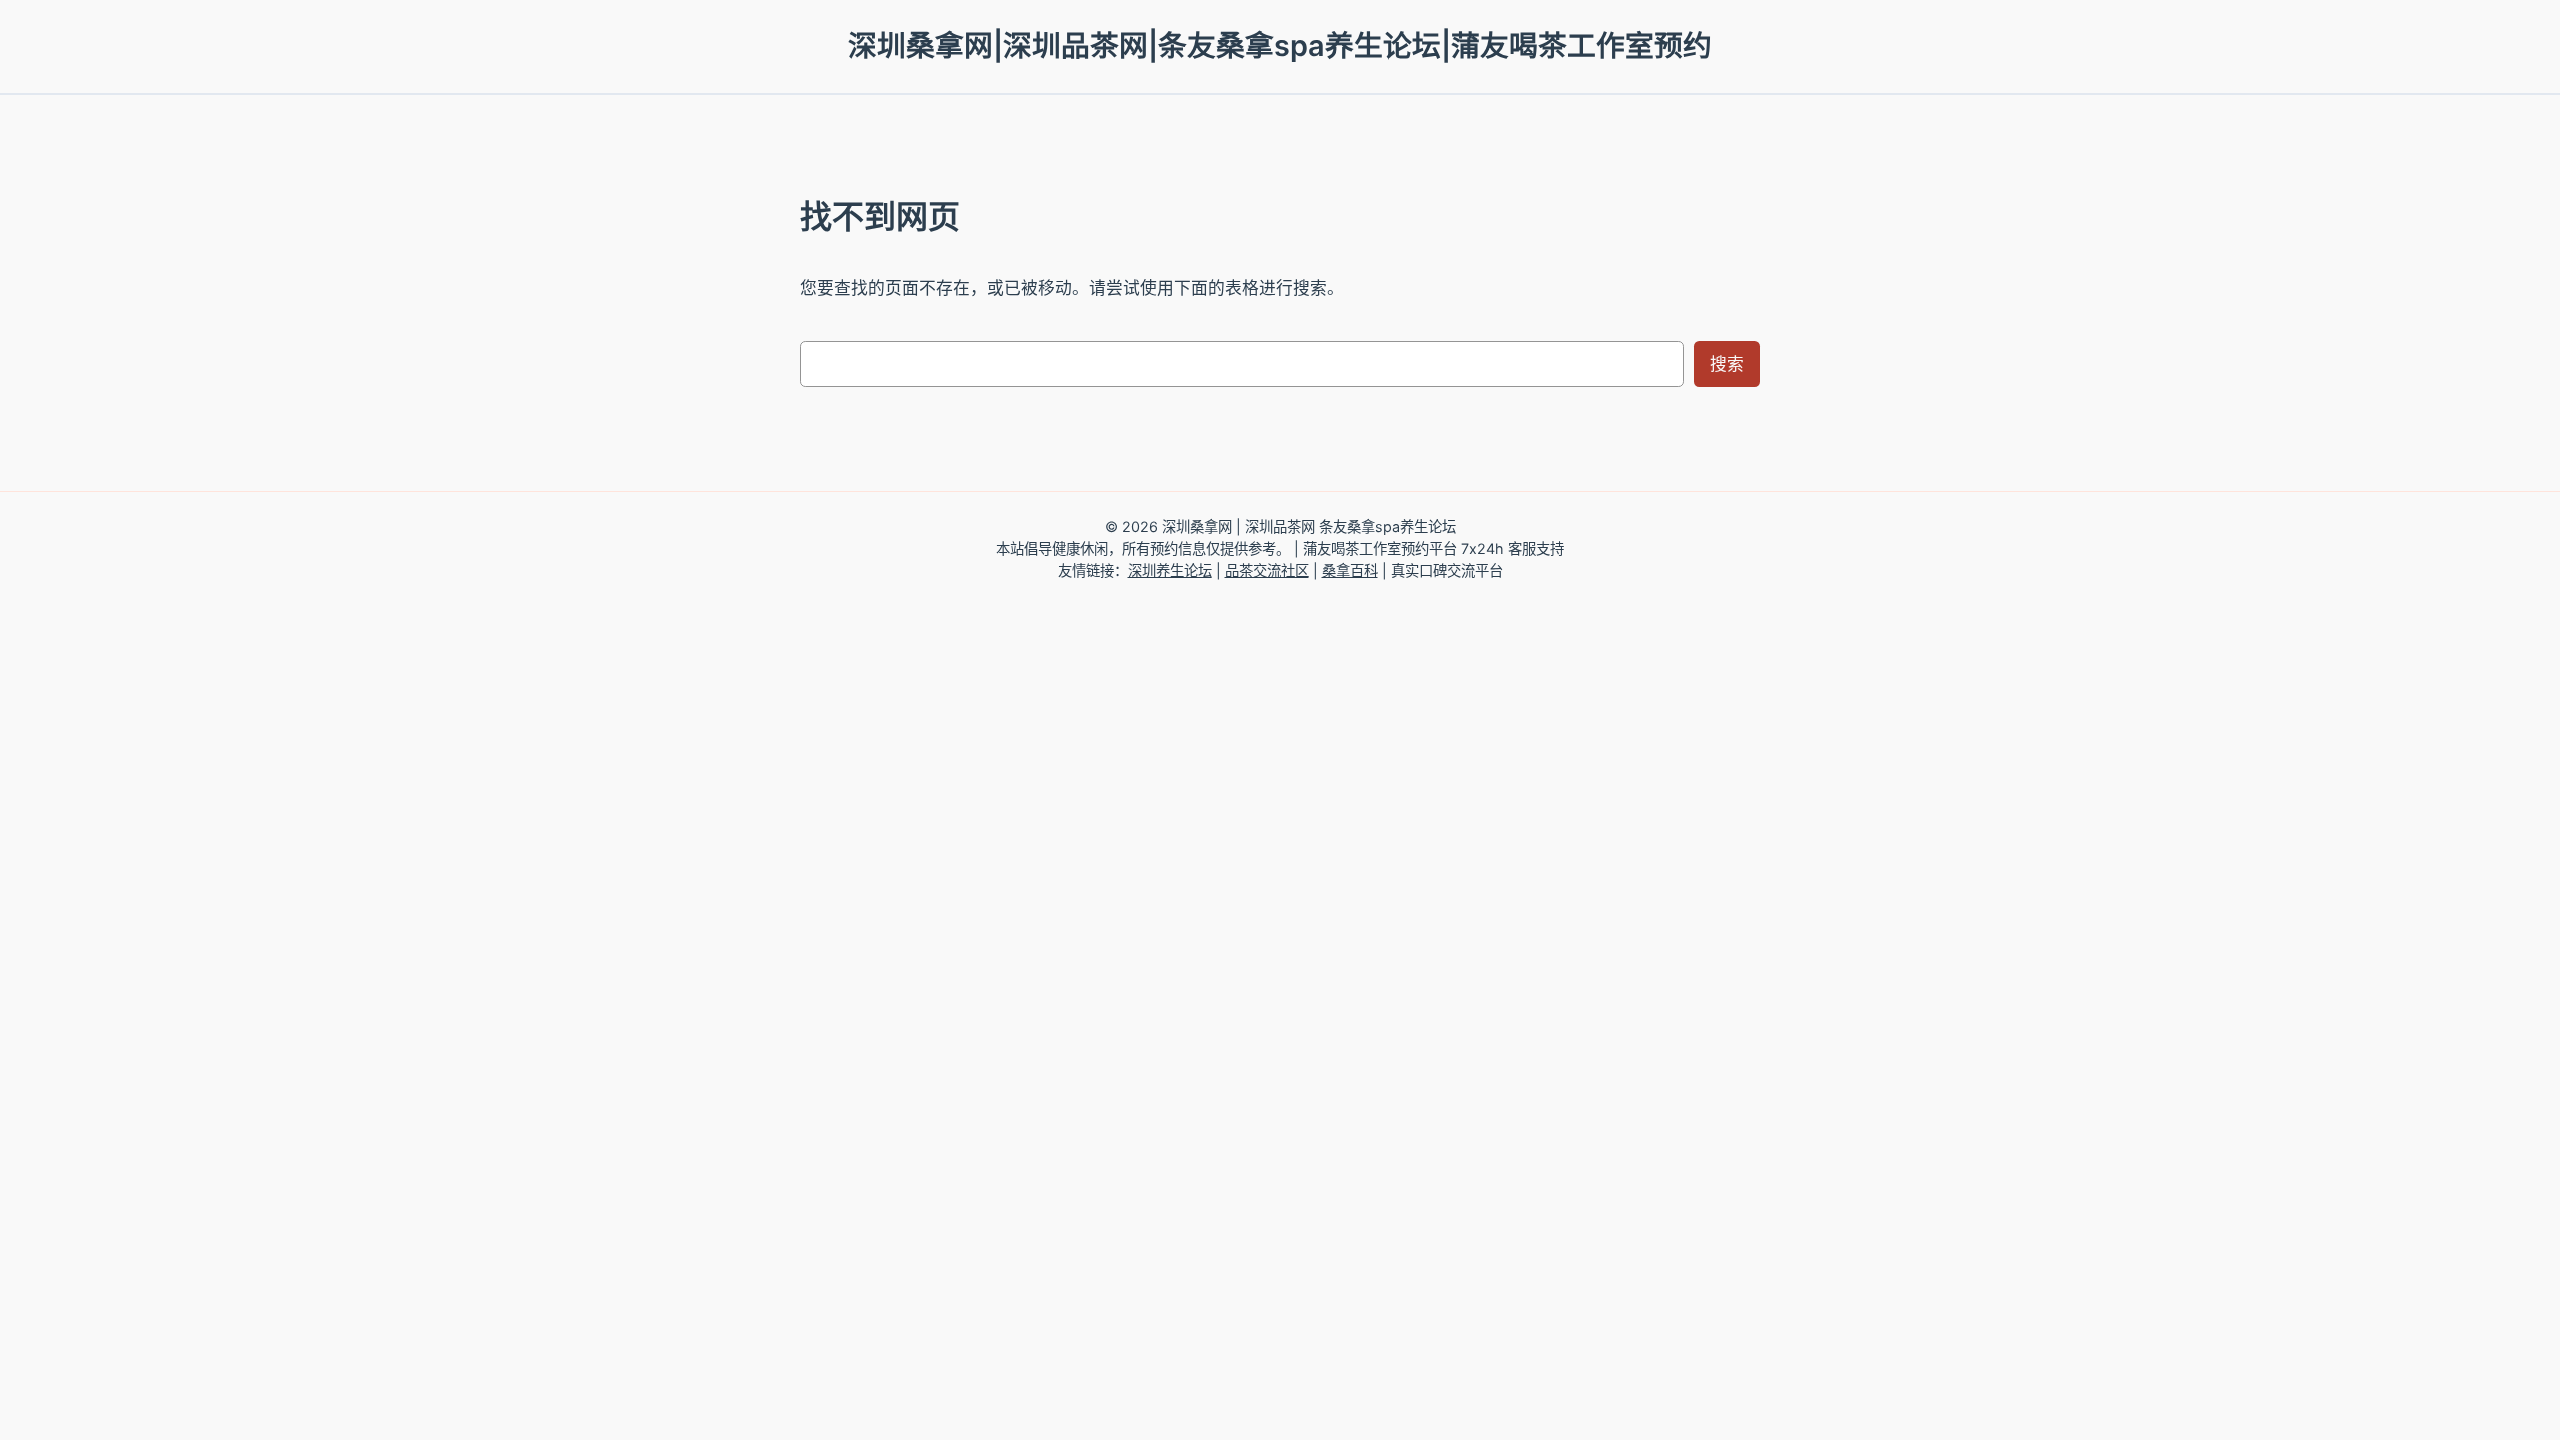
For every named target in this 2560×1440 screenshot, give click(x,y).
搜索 (1727, 364)
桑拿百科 (1350, 570)
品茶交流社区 (1267, 570)
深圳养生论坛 (1170, 570)
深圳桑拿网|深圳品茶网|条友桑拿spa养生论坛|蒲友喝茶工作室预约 (1280, 45)
